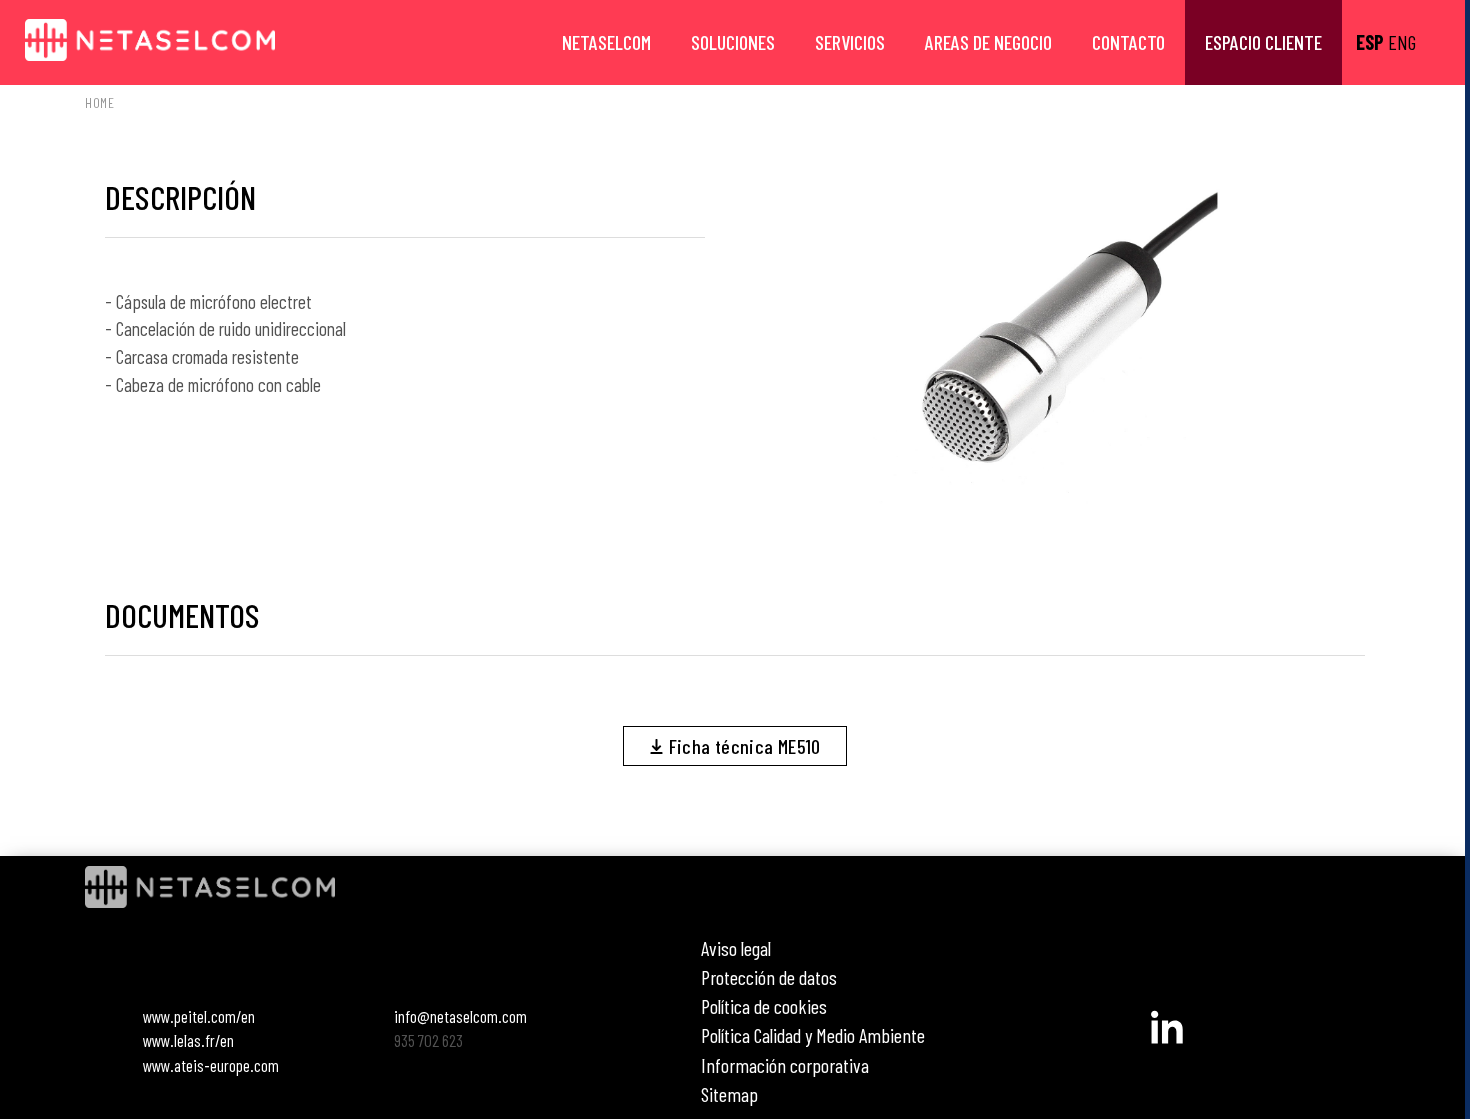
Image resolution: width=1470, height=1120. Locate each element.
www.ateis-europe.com (211, 1065)
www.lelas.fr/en (188, 1040)
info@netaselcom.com (460, 1016)
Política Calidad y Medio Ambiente (813, 1035)
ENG (1402, 42)
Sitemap (729, 1094)
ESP (1370, 42)
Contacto (1128, 42)
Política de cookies (764, 1006)
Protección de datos (769, 977)
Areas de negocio (988, 42)
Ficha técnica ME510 (742, 746)
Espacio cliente (1263, 42)
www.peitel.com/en (199, 1016)
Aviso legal (736, 948)
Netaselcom (606, 42)
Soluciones (733, 42)
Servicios (850, 42)
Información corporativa (785, 1065)
